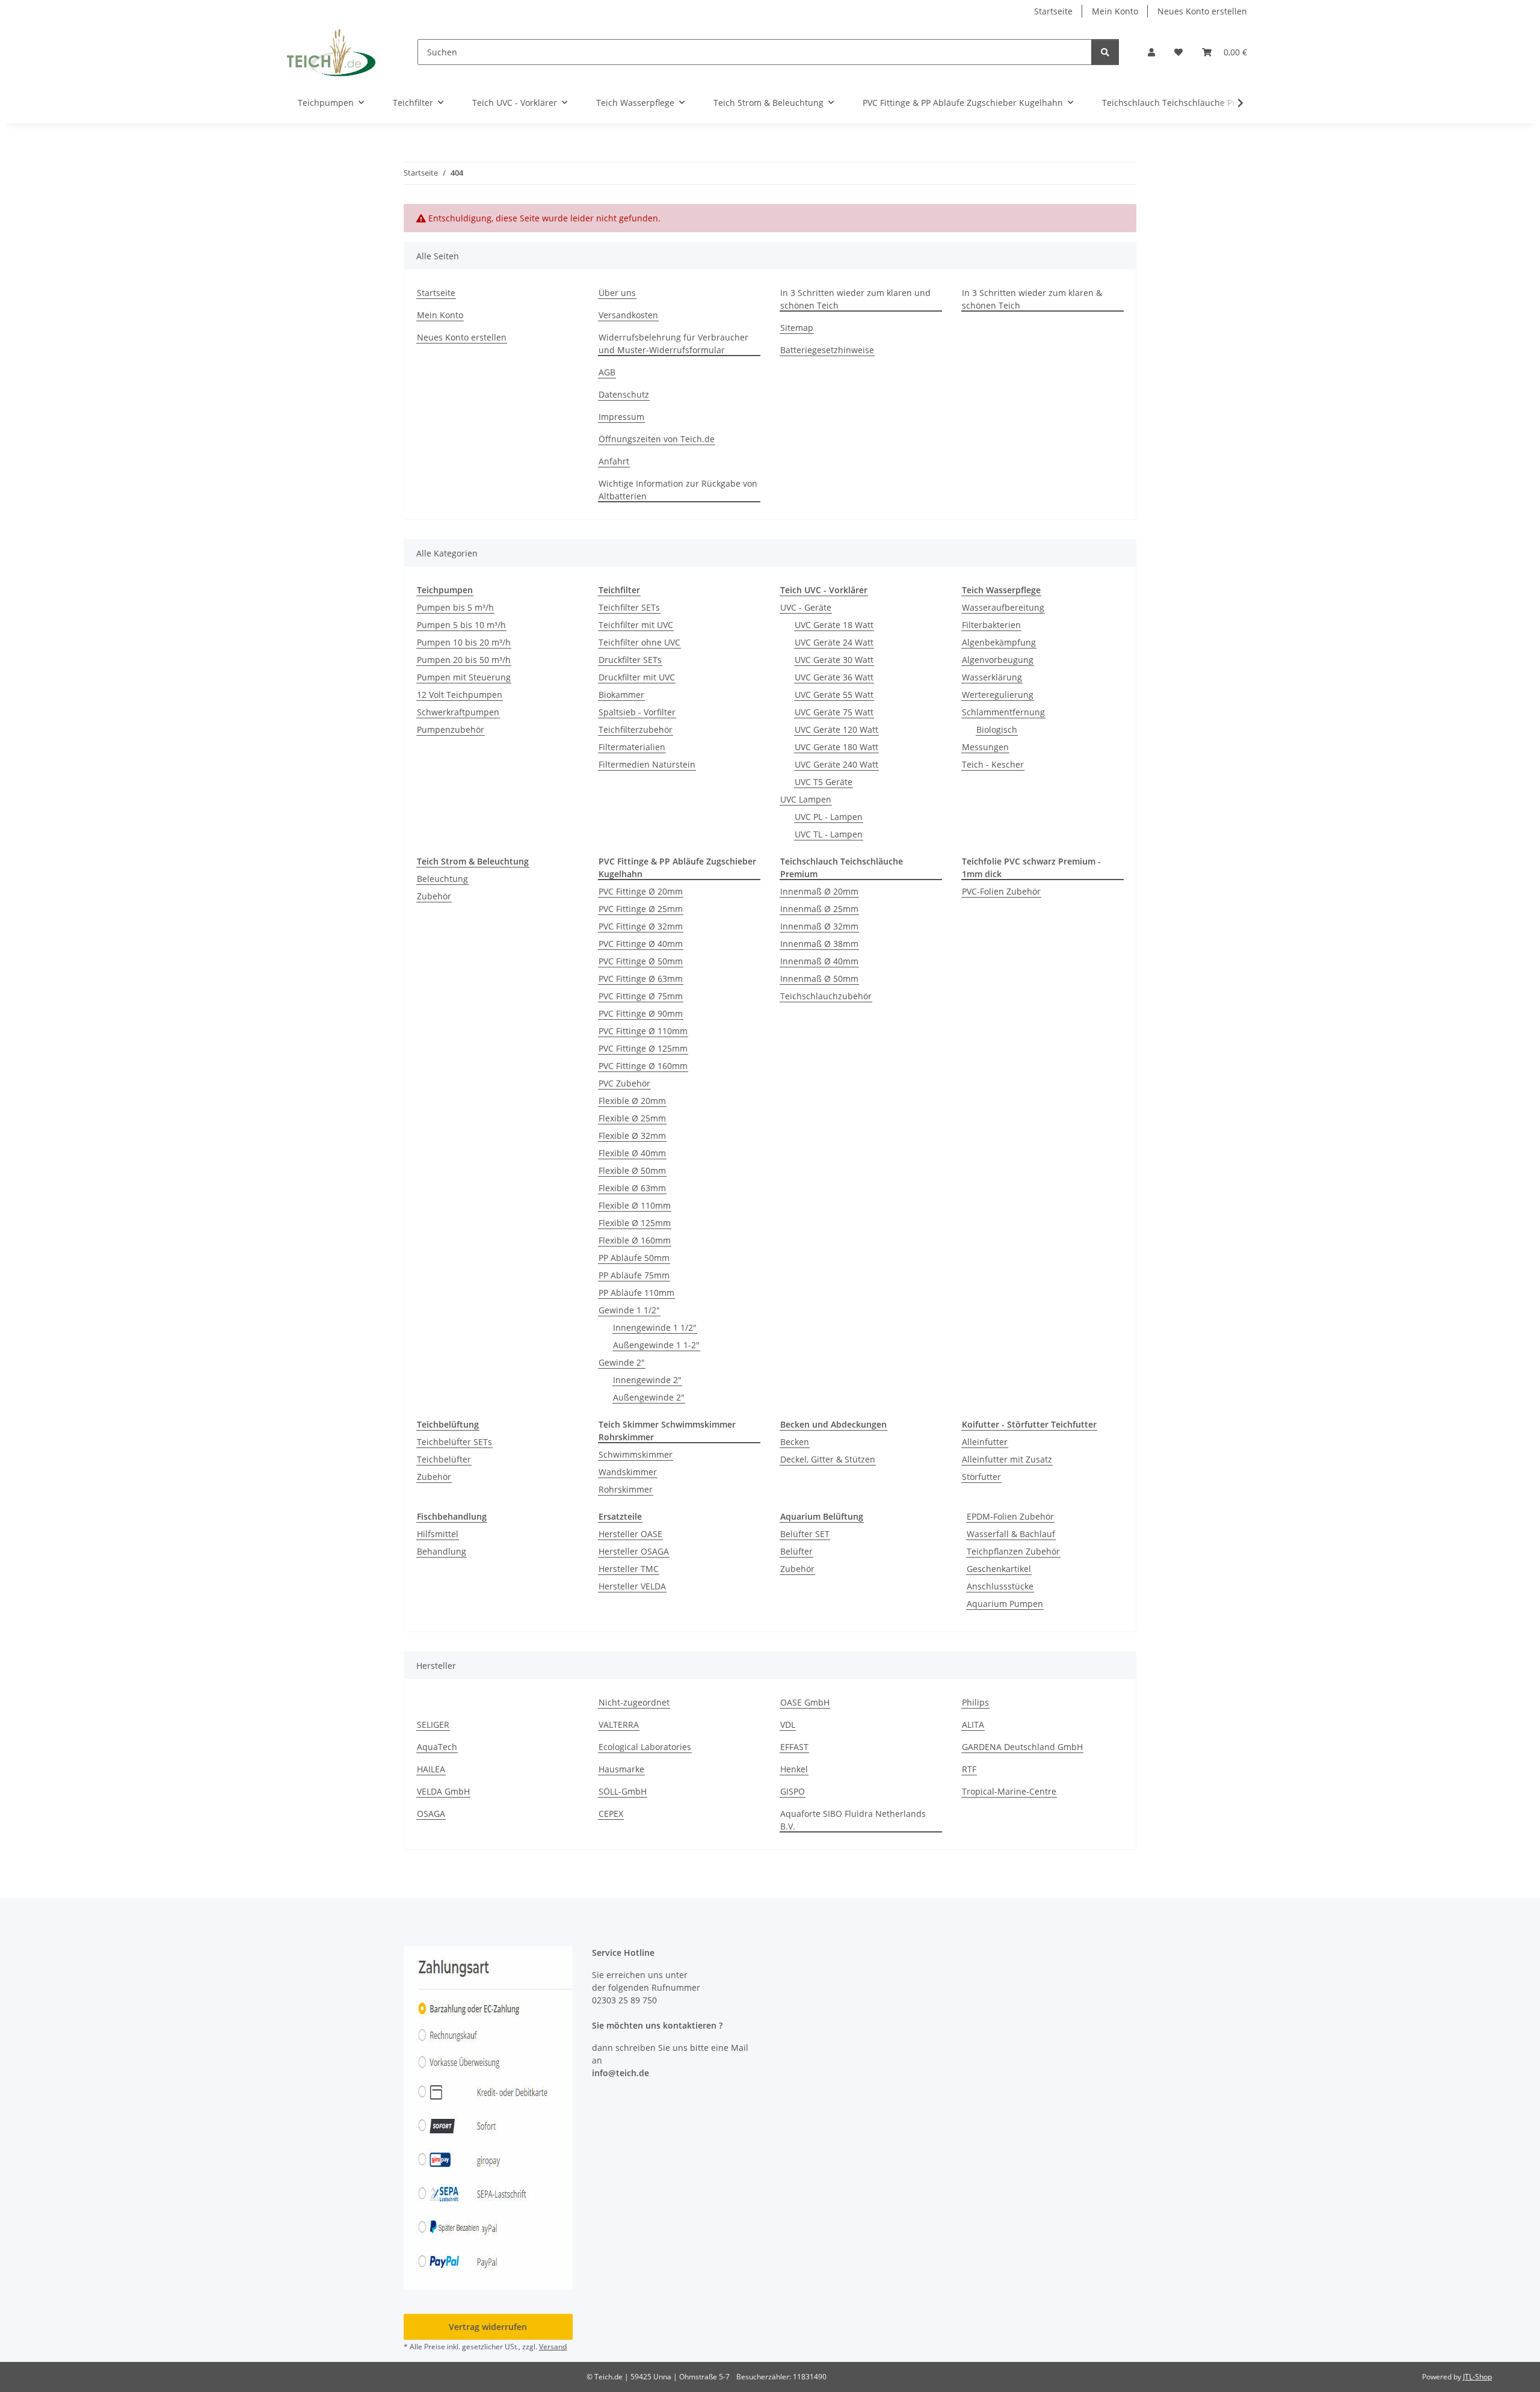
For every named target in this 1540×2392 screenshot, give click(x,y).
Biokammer (621, 695)
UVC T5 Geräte (824, 782)
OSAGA (431, 1814)
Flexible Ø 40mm (632, 1153)
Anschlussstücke (1000, 1586)
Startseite (1053, 11)
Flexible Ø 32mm (632, 1136)
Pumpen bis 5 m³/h (455, 607)
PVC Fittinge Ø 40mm (641, 944)
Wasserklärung (992, 677)
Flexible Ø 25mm (632, 1118)
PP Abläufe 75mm (634, 1275)
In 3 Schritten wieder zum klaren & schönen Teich (1032, 299)
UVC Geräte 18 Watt (834, 625)
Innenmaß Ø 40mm (819, 961)
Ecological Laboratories (645, 1747)
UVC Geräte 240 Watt (836, 764)
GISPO (793, 1791)
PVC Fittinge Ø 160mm (643, 1066)
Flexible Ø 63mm (632, 1188)
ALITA (973, 1725)
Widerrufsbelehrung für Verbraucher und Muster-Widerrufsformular (673, 344)
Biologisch (997, 729)
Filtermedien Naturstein (647, 764)
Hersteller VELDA (632, 1586)
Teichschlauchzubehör (826, 996)
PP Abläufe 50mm (634, 1258)
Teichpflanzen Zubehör (1013, 1551)
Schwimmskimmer (636, 1454)
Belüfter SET (805, 1534)
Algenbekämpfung (999, 642)
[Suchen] (1105, 52)
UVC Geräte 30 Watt (834, 660)
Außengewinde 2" (649, 1397)
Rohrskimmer (626, 1489)
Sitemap (797, 328)
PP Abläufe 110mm (636, 1293)
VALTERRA (619, 1725)
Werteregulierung (998, 695)
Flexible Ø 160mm (635, 1240)
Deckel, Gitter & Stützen (828, 1459)
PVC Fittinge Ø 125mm (643, 1048)
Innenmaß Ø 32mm (819, 926)
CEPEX (611, 1814)
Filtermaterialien (632, 747)
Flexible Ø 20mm (632, 1101)
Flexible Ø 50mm (632, 1170)
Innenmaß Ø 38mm (819, 944)
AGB (607, 372)
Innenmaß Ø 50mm (819, 979)
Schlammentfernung (1003, 712)
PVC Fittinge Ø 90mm (641, 1013)
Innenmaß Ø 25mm (819, 909)
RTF (969, 1769)
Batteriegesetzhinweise (827, 350)
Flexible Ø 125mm (635, 1223)
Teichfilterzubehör (636, 729)
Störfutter (981, 1477)
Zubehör (434, 896)
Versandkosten (628, 315)
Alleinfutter (985, 1442)
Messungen (985, 747)
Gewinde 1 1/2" (629, 1310)
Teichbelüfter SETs (454, 1442)
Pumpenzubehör (451, 729)
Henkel (794, 1769)
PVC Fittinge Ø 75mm (641, 996)
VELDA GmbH (443, 1791)
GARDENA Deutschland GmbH (1022, 1747)
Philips (975, 1702)
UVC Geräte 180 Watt (836, 747)
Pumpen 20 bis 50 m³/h (464, 660)
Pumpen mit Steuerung (464, 677)
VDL (788, 1725)
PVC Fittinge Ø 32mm (641, 926)
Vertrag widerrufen (488, 2327)
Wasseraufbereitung (1003, 607)
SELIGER (433, 1725)
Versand (553, 2347)
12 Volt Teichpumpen (460, 695)
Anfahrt (614, 461)
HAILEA (431, 1769)
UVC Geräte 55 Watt (834, 695)
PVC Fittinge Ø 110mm (643, 1031)
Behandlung (442, 1551)
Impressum (621, 417)
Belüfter (796, 1551)
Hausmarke (621, 1769)
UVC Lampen (806, 799)
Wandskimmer (628, 1472)
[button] (1151, 52)
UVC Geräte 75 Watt (834, 712)
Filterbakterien (991, 625)
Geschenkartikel (999, 1569)
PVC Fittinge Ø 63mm (641, 979)
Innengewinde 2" (647, 1380)
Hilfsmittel (438, 1534)
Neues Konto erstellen (1202, 11)
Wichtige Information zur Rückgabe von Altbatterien (678, 490)
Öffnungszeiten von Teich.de (657, 439)
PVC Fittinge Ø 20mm (641, 891)
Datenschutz (624, 394)
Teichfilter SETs (629, 607)
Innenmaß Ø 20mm (819, 891)
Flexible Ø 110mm (635, 1205)
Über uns (617, 293)
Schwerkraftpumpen (458, 712)
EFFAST (794, 1747)
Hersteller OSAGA (634, 1551)
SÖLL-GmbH (623, 1791)
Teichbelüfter (444, 1459)
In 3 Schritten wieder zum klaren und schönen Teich (855, 299)
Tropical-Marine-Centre (1009, 1791)
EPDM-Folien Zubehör (1010, 1516)
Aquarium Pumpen (1005, 1604)
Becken (795, 1442)
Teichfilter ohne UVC (639, 642)
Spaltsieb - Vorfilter (637, 712)
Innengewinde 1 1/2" (655, 1327)
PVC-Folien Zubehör (1001, 891)
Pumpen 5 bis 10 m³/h (461, 625)
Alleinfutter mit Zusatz (1007, 1459)
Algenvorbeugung (998, 660)
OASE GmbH (805, 1702)
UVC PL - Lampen (829, 817)
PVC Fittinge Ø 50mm (641, 961)
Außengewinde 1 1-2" (656, 1345)
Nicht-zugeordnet (634, 1702)
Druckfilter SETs (630, 660)
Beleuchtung (442, 879)
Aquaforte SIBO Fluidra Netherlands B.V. (853, 1820)
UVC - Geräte (806, 607)
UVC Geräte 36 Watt (834, 677)
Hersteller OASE (630, 1534)
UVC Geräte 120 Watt (836, 729)
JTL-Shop (1477, 2377)
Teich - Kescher (993, 764)
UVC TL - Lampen (829, 834)
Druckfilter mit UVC (637, 677)
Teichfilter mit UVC (636, 625)
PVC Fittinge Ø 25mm (641, 909)
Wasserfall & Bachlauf (1011, 1534)
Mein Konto (1115, 11)
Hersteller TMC (629, 1569)
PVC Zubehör (624, 1083)
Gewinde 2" (622, 1362)
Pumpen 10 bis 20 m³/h (464, 642)
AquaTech (437, 1747)
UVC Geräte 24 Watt (834, 642)
